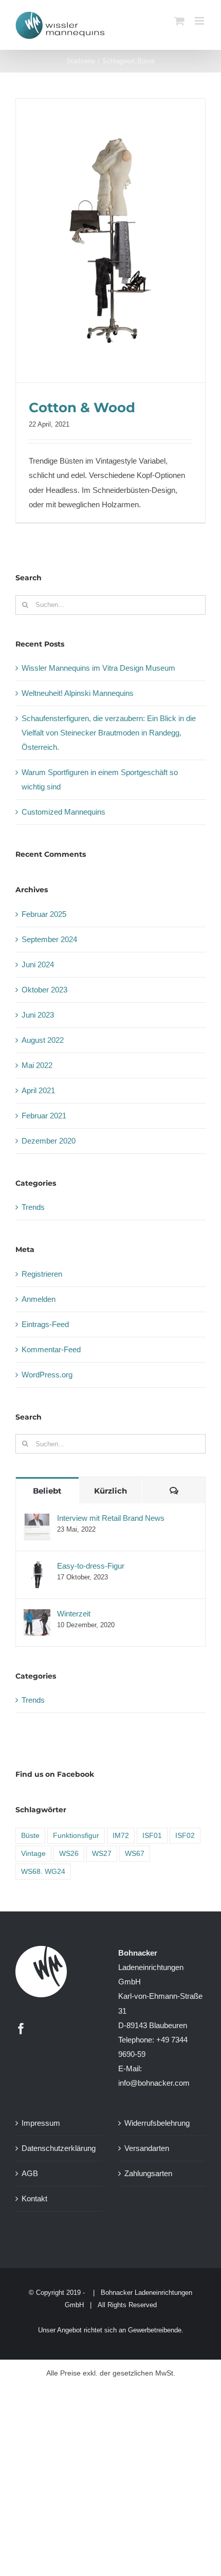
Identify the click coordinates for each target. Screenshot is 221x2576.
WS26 (69, 1854)
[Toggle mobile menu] (200, 21)
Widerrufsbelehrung (157, 2123)
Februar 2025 (44, 914)
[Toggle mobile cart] (179, 21)
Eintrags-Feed (45, 1324)
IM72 (121, 1836)
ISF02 (185, 1836)
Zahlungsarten (148, 2173)
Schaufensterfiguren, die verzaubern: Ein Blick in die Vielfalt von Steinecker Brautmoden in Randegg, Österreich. (109, 733)
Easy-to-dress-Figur (91, 1566)
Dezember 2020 (49, 1141)
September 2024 (49, 939)
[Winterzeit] (37, 1616)
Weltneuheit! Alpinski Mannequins (78, 693)
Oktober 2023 (44, 990)
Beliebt (47, 1491)
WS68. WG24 (43, 1872)
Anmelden (39, 1299)
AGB (30, 2173)
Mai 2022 (37, 1065)
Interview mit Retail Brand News (111, 1518)
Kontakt (34, 2198)
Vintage (33, 1854)
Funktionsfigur (76, 1836)
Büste (30, 1836)
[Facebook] (21, 2029)
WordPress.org (47, 1375)
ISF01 (152, 1836)
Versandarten (147, 2148)
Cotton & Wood (82, 408)
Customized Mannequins (63, 812)
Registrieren (42, 1274)
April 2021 (38, 1090)
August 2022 (43, 1040)
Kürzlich (110, 1491)
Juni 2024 (38, 964)
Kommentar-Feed (51, 1349)
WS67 (135, 1854)
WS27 (102, 1854)
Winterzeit (74, 1614)
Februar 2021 (44, 1116)
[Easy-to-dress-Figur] (37, 1568)
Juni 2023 (38, 1015)
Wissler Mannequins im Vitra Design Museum (98, 668)
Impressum (41, 2123)
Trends (33, 1207)
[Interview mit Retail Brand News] (37, 1521)
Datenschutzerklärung (59, 2148)
